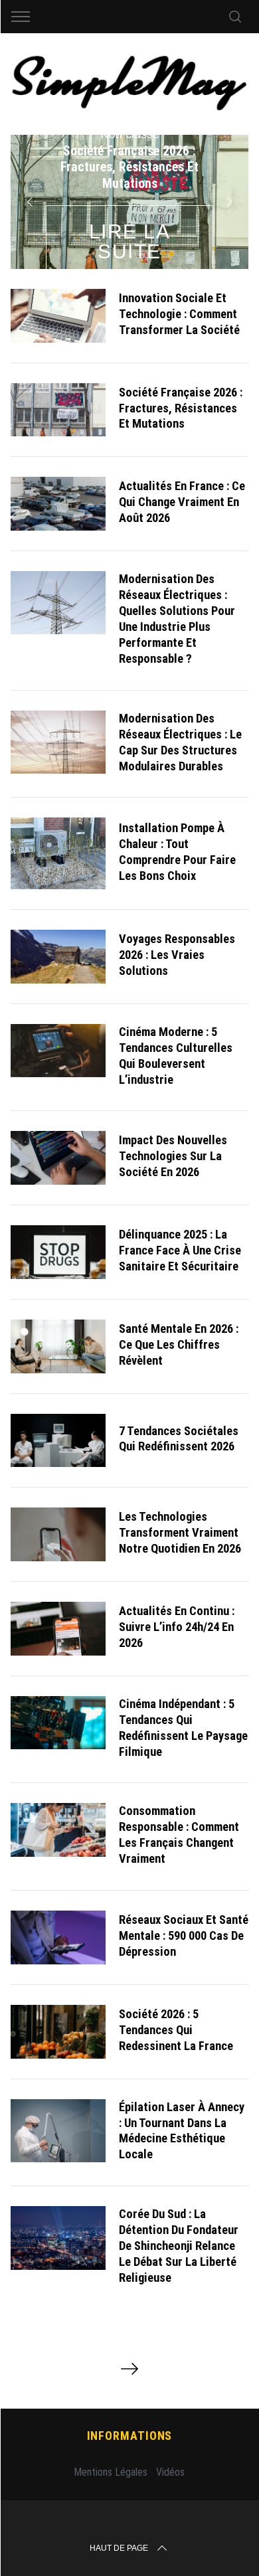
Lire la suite (130, 241)
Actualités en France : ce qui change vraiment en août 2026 (182, 502)
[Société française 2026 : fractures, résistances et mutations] (58, 410)
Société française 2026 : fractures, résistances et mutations (181, 408)
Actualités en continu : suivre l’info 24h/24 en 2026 (177, 1627)
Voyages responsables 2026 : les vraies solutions (177, 955)
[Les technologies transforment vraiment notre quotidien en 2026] (58, 1534)
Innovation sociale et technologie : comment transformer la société (179, 314)
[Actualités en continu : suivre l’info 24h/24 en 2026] (58, 1629)
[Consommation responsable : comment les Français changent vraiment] (58, 1830)
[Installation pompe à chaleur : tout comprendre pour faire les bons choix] (58, 853)
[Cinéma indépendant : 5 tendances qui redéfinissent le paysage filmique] (58, 1723)
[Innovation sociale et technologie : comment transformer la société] (58, 316)
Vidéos (170, 2472)
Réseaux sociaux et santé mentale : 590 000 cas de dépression (184, 1935)
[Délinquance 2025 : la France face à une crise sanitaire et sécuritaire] (58, 1252)
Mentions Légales (111, 2472)
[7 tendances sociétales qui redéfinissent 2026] (58, 1441)
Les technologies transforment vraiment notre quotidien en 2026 (180, 1532)
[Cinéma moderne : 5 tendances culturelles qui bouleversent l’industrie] (58, 1051)
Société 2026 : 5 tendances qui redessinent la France (176, 2030)
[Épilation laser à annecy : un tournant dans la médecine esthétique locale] (58, 2131)
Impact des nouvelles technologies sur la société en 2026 (173, 1156)
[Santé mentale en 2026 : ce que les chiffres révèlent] (58, 1346)
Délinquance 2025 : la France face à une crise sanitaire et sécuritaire (180, 1250)
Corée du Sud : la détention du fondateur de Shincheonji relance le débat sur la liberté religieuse (179, 2246)
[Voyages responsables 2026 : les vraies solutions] (58, 957)
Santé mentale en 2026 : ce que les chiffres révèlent (179, 1344)
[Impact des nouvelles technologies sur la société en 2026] (58, 1158)
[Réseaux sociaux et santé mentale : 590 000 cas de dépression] (58, 1937)
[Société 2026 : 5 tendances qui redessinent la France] (58, 2032)
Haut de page (119, 2548)
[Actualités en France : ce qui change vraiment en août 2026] (58, 504)
